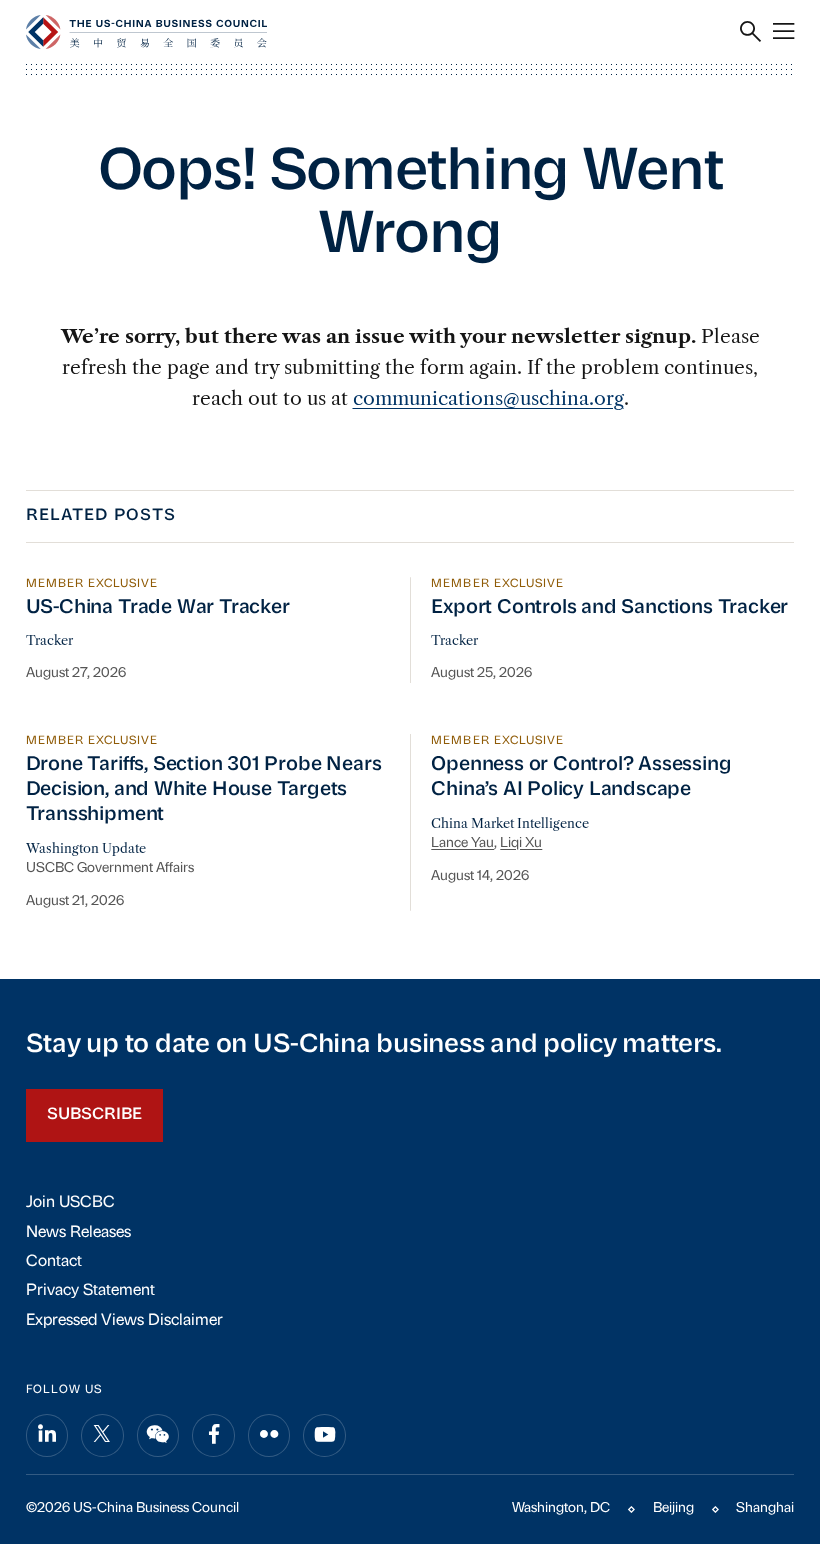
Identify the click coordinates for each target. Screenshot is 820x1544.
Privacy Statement (90, 1291)
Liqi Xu (521, 843)
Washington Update (86, 848)
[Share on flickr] (269, 1435)
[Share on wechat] (158, 1435)
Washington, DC (561, 1508)
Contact (54, 1262)
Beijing (673, 1508)
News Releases (78, 1233)
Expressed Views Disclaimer (124, 1321)
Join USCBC (70, 1203)
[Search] (750, 32)
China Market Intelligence (510, 823)
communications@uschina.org (488, 398)
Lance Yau (462, 843)
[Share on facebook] (213, 1435)
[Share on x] (102, 1435)
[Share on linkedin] (47, 1435)
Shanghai (765, 1508)
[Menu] (783, 32)
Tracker (49, 640)
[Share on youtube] (324, 1435)
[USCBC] (146, 32)
